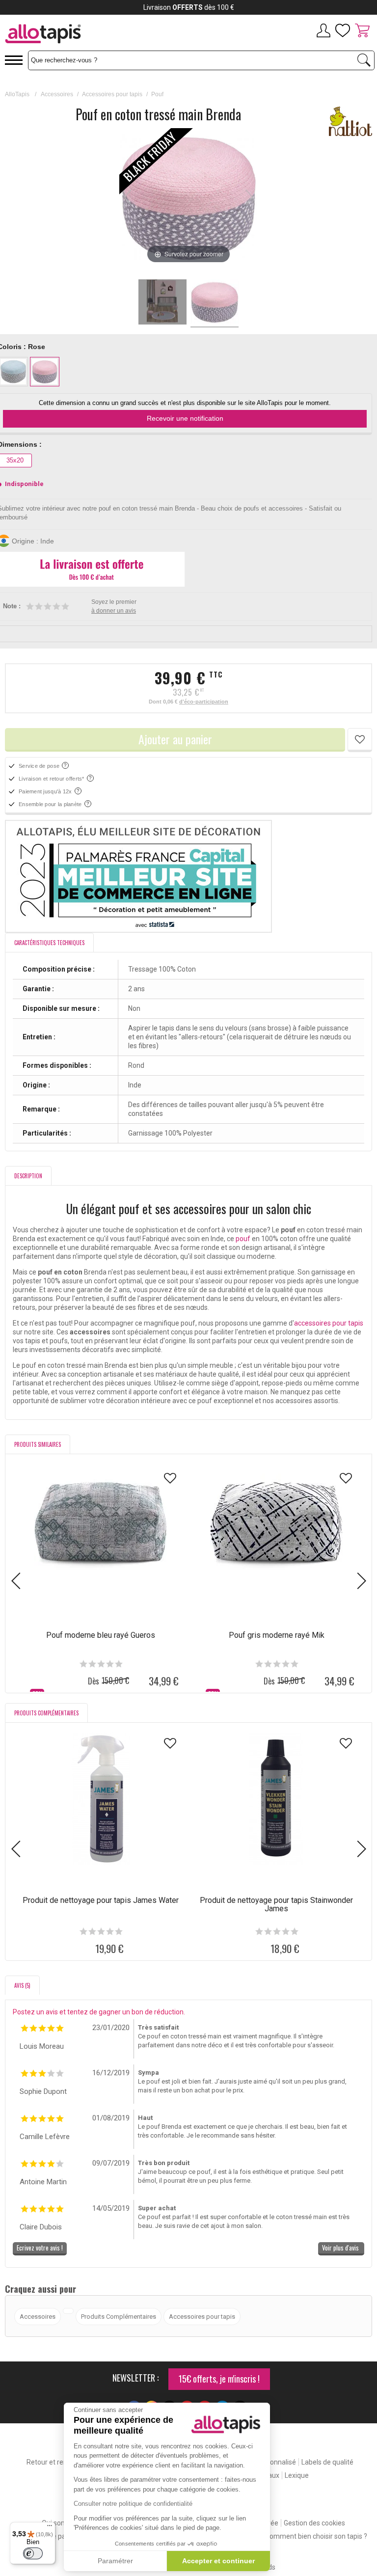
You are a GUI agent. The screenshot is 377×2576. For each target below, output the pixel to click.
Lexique (297, 2475)
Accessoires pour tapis (112, 94)
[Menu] (50, 2528)
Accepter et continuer (218, 2561)
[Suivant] (249, 197)
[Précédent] (128, 197)
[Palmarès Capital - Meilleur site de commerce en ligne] (188, 876)
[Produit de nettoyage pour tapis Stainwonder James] (276, 1799)
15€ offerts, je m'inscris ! (219, 2379)
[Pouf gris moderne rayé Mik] (276, 1534)
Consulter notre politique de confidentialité (133, 2504)
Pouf (157, 94)
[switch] (33, 2553)
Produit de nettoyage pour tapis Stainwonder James (276, 1904)
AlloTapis (17, 94)
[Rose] (45, 372)
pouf (243, 1239)
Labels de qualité (327, 2462)
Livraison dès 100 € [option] (189, 7)
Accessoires (57, 94)
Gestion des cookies (314, 2523)
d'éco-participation (204, 702)
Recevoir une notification (185, 418)
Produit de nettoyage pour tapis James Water (101, 1900)
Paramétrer (115, 2561)
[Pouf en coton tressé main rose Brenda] (162, 303)
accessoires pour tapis (329, 1323)
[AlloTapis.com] (77, 35)
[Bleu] (13, 372)
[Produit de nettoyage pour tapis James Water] (101, 1799)
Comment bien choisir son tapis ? (316, 2536)
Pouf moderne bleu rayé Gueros (101, 1635)
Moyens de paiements (57, 2536)
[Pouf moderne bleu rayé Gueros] (101, 1534)
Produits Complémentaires (119, 2317)
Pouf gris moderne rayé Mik (277, 1635)
